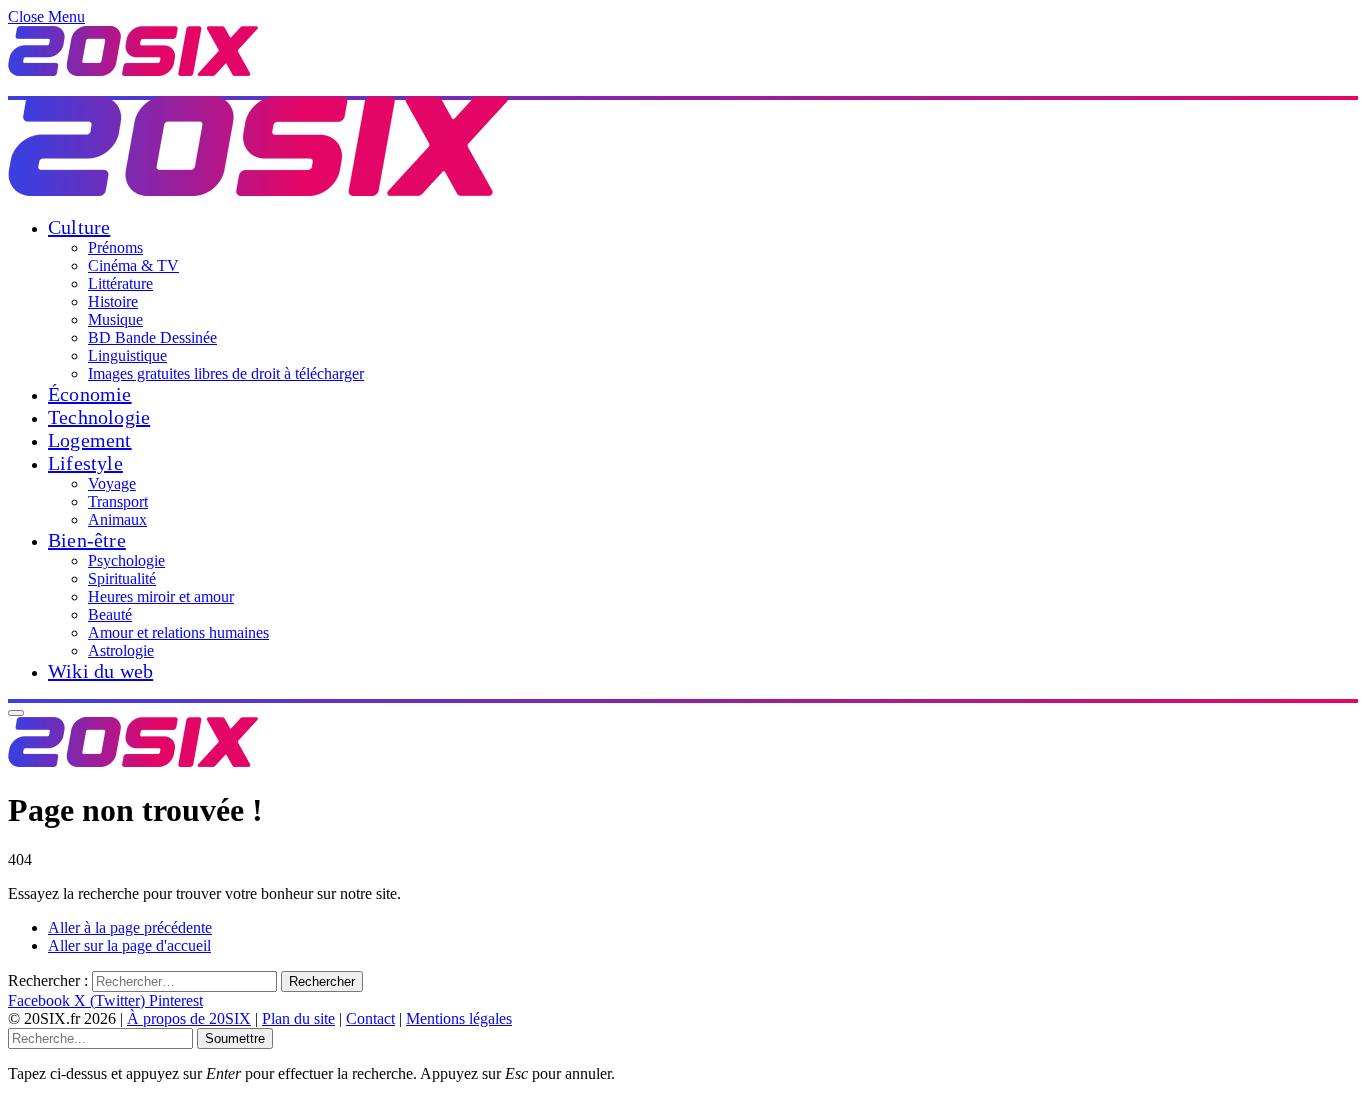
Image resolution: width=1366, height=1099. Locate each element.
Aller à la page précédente (130, 927)
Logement (90, 440)
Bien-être (87, 540)
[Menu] (16, 713)
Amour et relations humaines (178, 632)
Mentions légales (459, 1018)
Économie (90, 394)
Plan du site (298, 1018)
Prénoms (115, 247)
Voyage (112, 483)
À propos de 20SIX (189, 1018)
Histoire (113, 301)
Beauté (110, 614)
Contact (370, 1018)
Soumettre (235, 1038)
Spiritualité (122, 578)
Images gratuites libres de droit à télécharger (226, 373)
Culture (79, 227)
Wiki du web (100, 671)
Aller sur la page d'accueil (129, 945)
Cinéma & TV (133, 265)
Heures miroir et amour (161, 596)
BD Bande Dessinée (152, 337)
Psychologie (126, 560)
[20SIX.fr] (258, 190)
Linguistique (127, 355)
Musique (115, 319)
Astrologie (121, 650)
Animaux (117, 519)
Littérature (120, 283)
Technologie (99, 417)
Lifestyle (85, 463)
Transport (118, 501)
